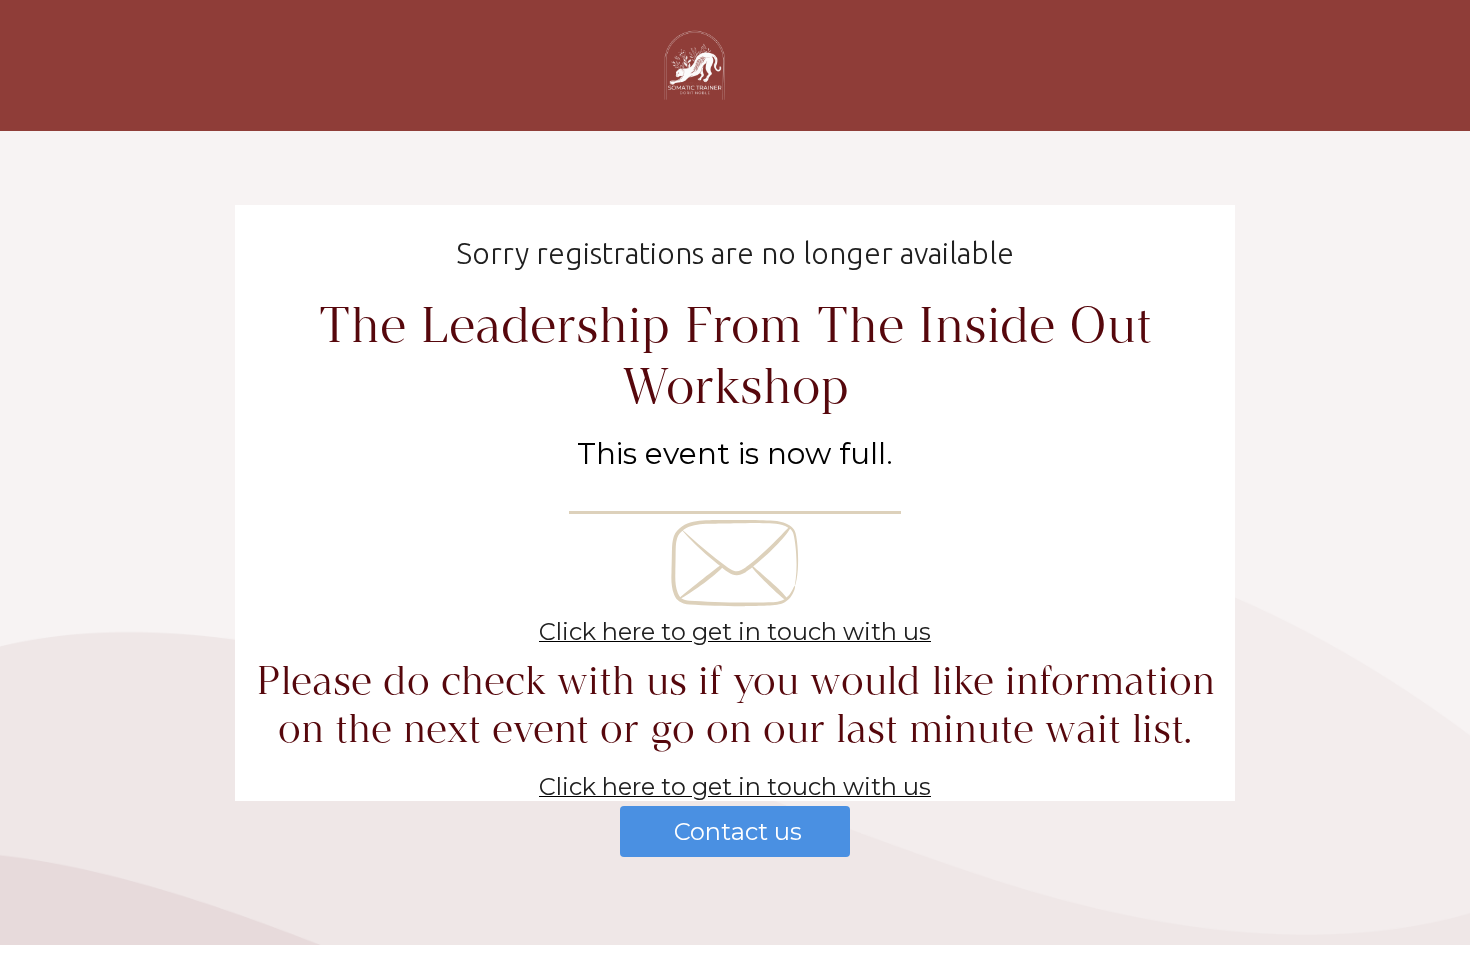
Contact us (735, 831)
